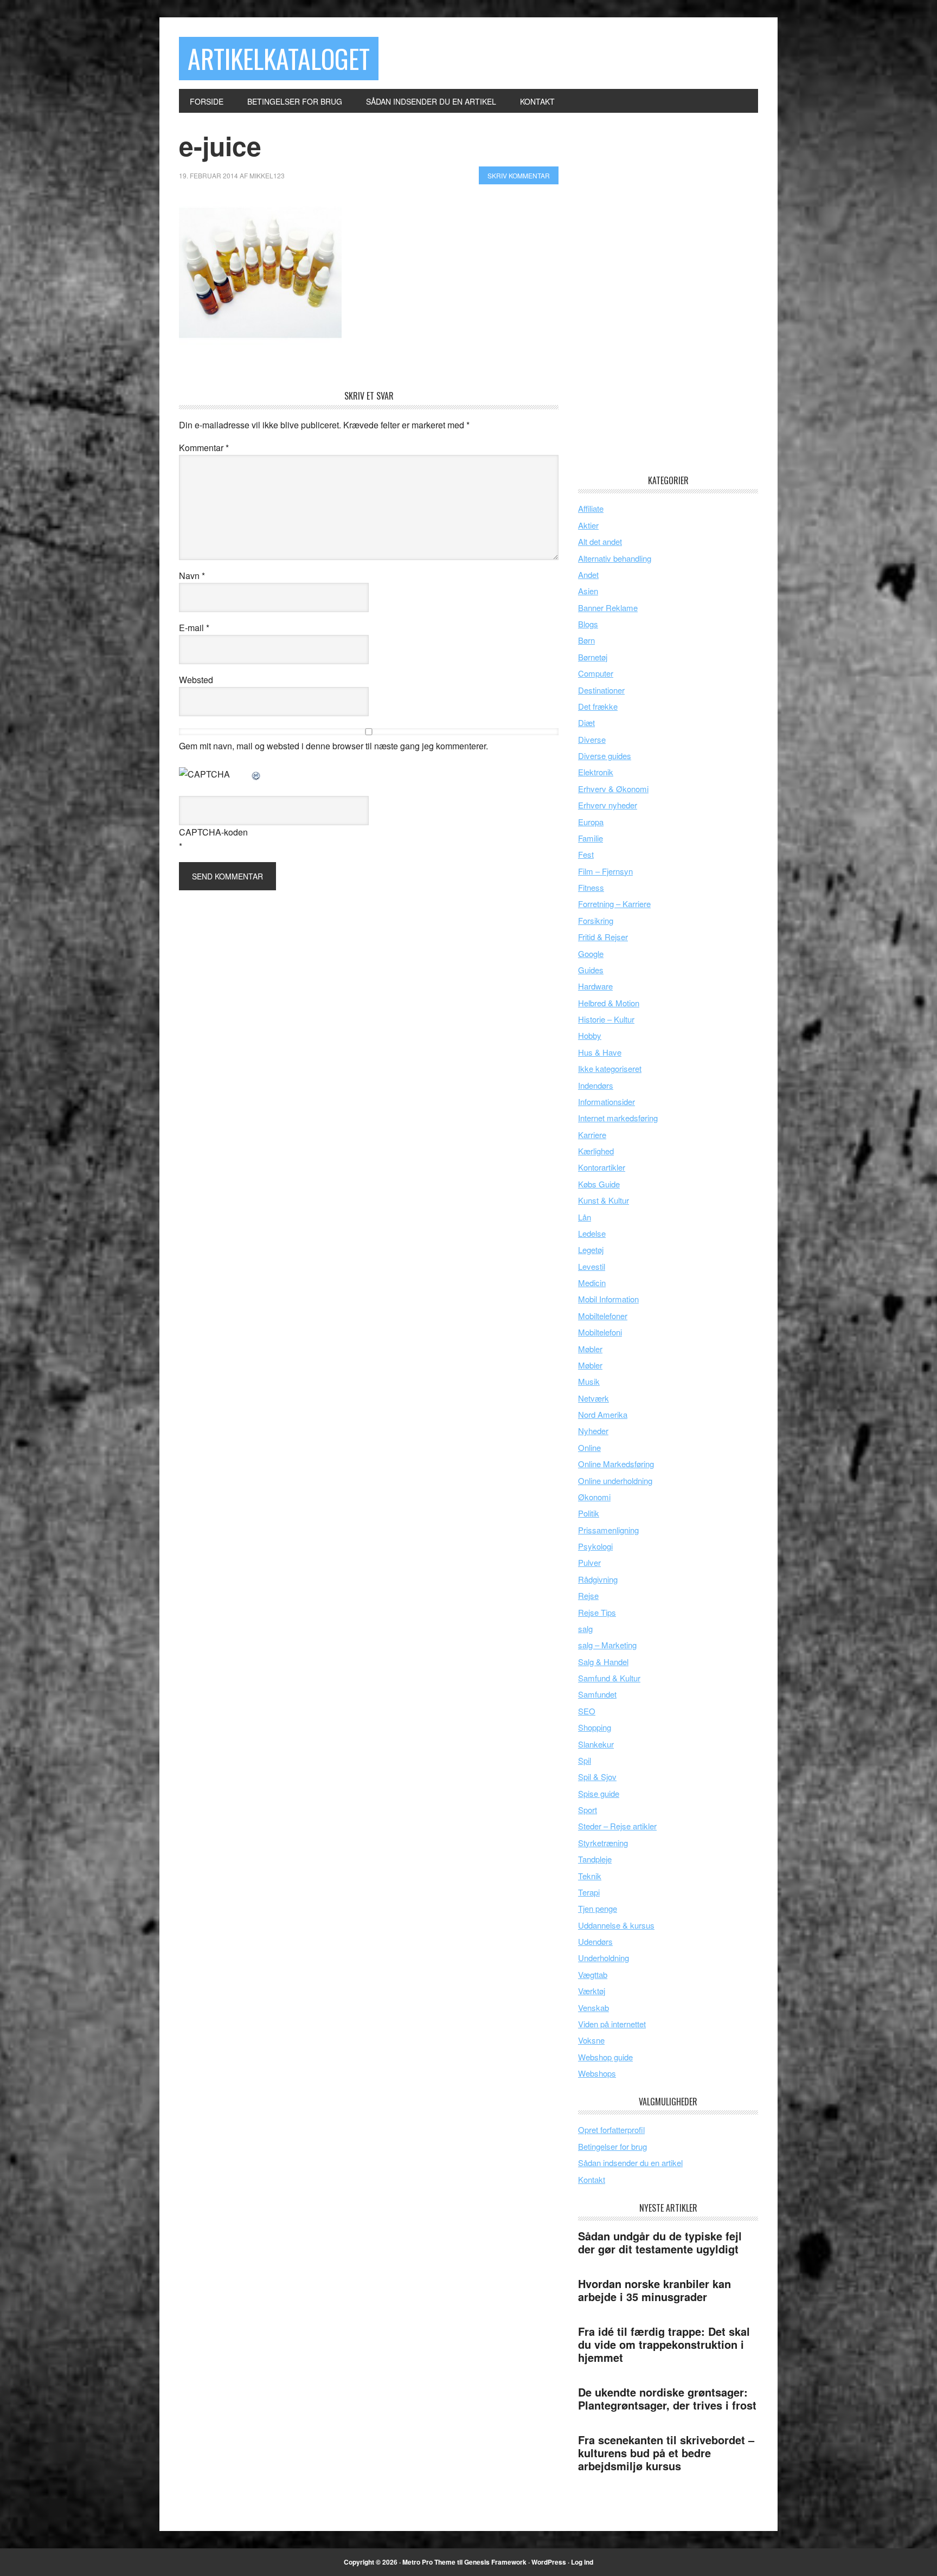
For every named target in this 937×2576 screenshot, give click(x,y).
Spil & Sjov (597, 1777)
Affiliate (591, 508)
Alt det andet (600, 541)
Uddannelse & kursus (616, 1925)
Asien (588, 591)
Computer (596, 673)
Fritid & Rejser (603, 937)
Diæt (586, 722)
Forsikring (596, 920)
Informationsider (607, 1101)
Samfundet (597, 1694)
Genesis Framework (495, 2562)
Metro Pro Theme (429, 2562)
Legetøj (591, 1250)
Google (591, 953)
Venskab (593, 2008)
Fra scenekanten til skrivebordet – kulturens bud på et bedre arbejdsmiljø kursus (666, 2453)
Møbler (590, 1349)
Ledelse (592, 1233)
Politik (589, 1513)
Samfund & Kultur (609, 1678)
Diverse (592, 739)
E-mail (194, 628)
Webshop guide (605, 2057)
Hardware (595, 986)
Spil (585, 1760)
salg (585, 1629)
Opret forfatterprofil (611, 2129)
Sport (588, 1810)
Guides (591, 970)
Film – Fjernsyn (605, 871)
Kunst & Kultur (604, 1200)
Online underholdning (615, 1480)
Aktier (588, 525)
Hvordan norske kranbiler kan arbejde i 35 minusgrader (654, 2290)
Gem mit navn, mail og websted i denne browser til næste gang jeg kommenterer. (333, 746)
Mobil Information (608, 1299)
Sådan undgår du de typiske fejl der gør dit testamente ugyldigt (660, 2242)
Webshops (597, 2073)
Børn (586, 640)
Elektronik (596, 772)
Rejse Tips (597, 1612)
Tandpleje (595, 1859)
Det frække (598, 706)
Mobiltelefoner (603, 1316)
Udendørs (595, 1941)
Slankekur (596, 1744)
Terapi (589, 1892)
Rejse (588, 1595)
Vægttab (593, 1974)
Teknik (590, 1876)
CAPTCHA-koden (213, 832)
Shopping (595, 1727)
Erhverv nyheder (608, 805)
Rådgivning (598, 1579)
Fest (586, 854)
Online (589, 1447)
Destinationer (601, 690)
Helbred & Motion (609, 1003)
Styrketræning (603, 1843)
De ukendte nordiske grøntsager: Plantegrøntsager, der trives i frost (667, 2398)
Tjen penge (598, 1908)
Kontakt (592, 2179)
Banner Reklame (608, 608)
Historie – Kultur (606, 1019)
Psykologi (595, 1546)
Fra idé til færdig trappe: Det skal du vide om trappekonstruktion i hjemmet (664, 2344)
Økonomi (594, 1497)
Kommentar (204, 448)
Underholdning (604, 1958)
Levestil (592, 1266)
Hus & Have (600, 1052)
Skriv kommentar (519, 175)
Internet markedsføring (618, 1118)
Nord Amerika (603, 1414)
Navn (192, 576)
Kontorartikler (602, 1167)
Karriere (592, 1135)
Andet (588, 574)
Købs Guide (599, 1184)
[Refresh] (256, 774)
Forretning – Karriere (614, 904)
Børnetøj (593, 657)
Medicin (592, 1283)
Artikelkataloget (279, 58)
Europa (591, 822)
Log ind (582, 2562)
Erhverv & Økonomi (613, 789)
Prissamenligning (608, 1530)
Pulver (589, 1562)
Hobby (590, 1035)
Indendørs (596, 1085)
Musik (589, 1381)
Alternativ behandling (615, 558)
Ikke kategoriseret (610, 1068)
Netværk (593, 1398)
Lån (585, 1217)
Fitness (591, 887)
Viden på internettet (612, 2024)
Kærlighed (596, 1151)
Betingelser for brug (612, 2146)
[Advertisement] (659, 293)
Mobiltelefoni (600, 1332)
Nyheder (593, 1431)
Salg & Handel (603, 1662)
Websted (196, 680)
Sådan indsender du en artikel (630, 2163)
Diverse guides (605, 756)
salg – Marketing (607, 1645)
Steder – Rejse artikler (617, 1826)
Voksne (591, 2040)
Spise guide (599, 1793)
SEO (587, 1711)
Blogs (588, 624)
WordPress (549, 2562)
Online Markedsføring (616, 1464)
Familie (591, 838)
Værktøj (592, 1991)
